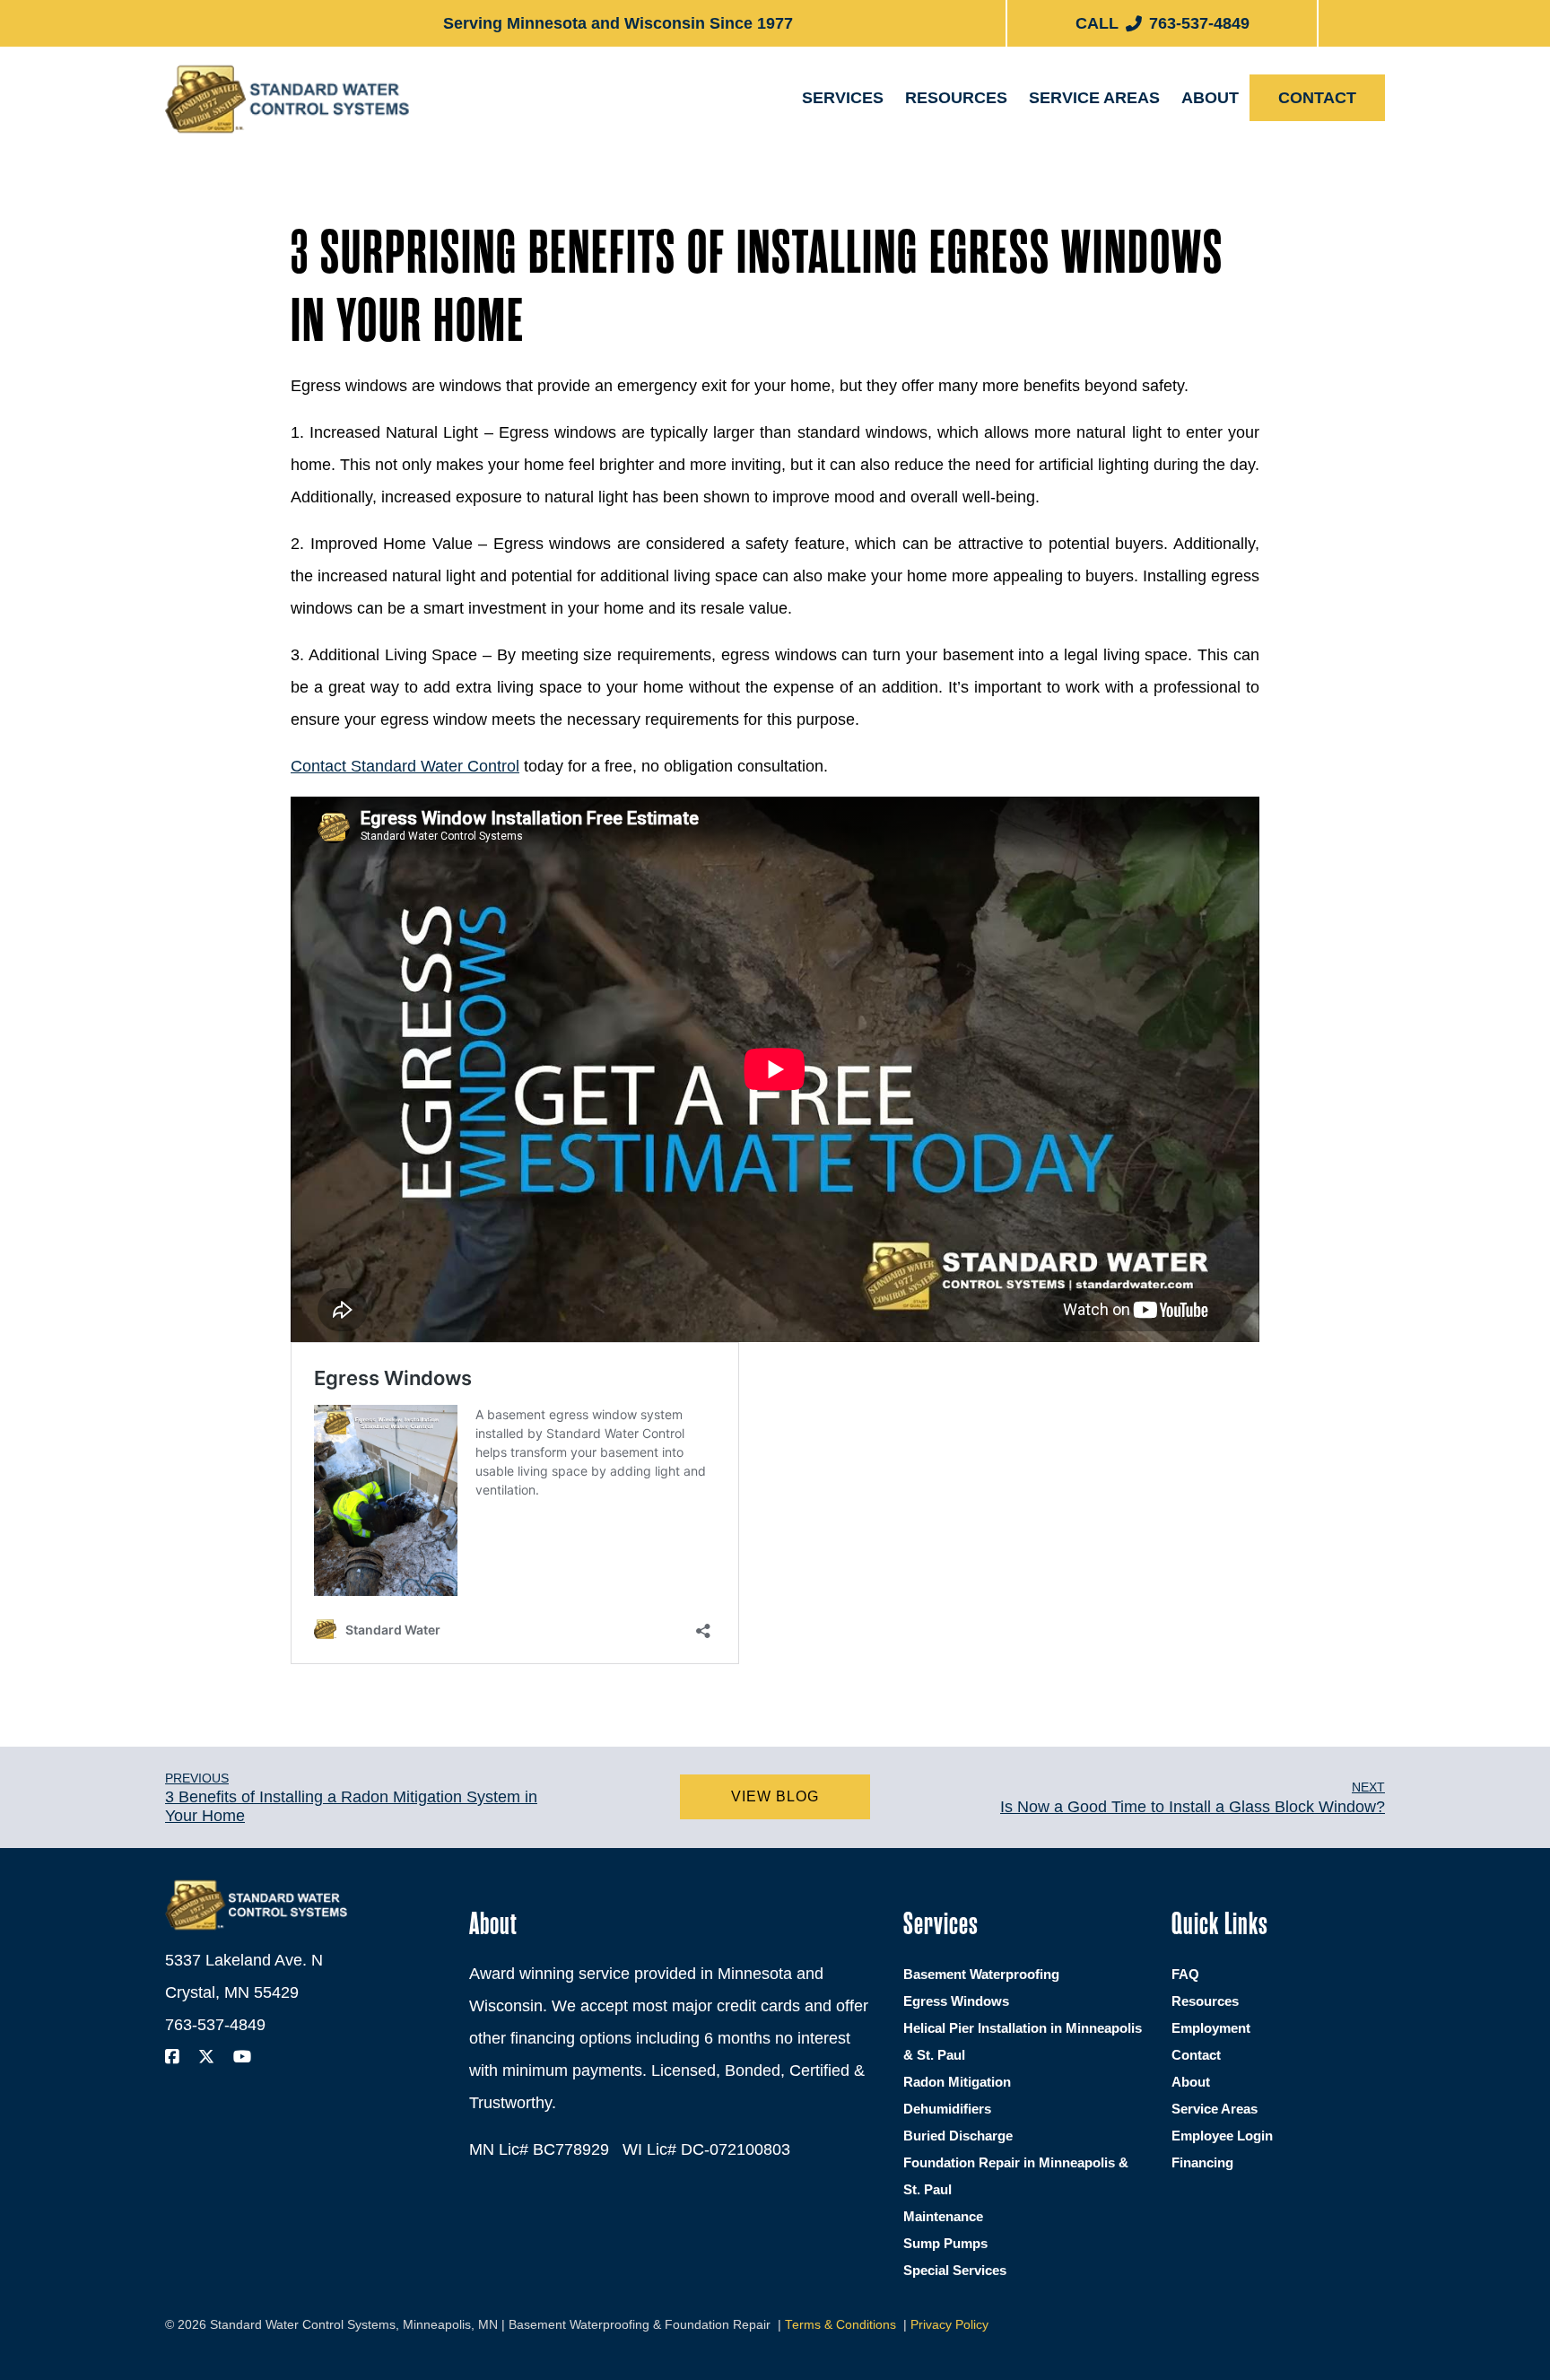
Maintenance (943, 2216)
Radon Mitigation (957, 2082)
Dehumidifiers (947, 2109)
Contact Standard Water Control (405, 766)
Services (843, 98)
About (1210, 98)
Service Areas (1094, 98)
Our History (1241, 147)
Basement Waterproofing (914, 154)
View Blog (775, 1796)
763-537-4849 (215, 2025)
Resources (956, 98)
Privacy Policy (949, 2325)
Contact (1317, 98)
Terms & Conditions (840, 2325)
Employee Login (1222, 2136)
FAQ (1185, 1974)
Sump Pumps (945, 2243)
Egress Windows (884, 201)
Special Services (955, 2270)
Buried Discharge (958, 2136)
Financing (956, 193)
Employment (1242, 193)
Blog (940, 147)
